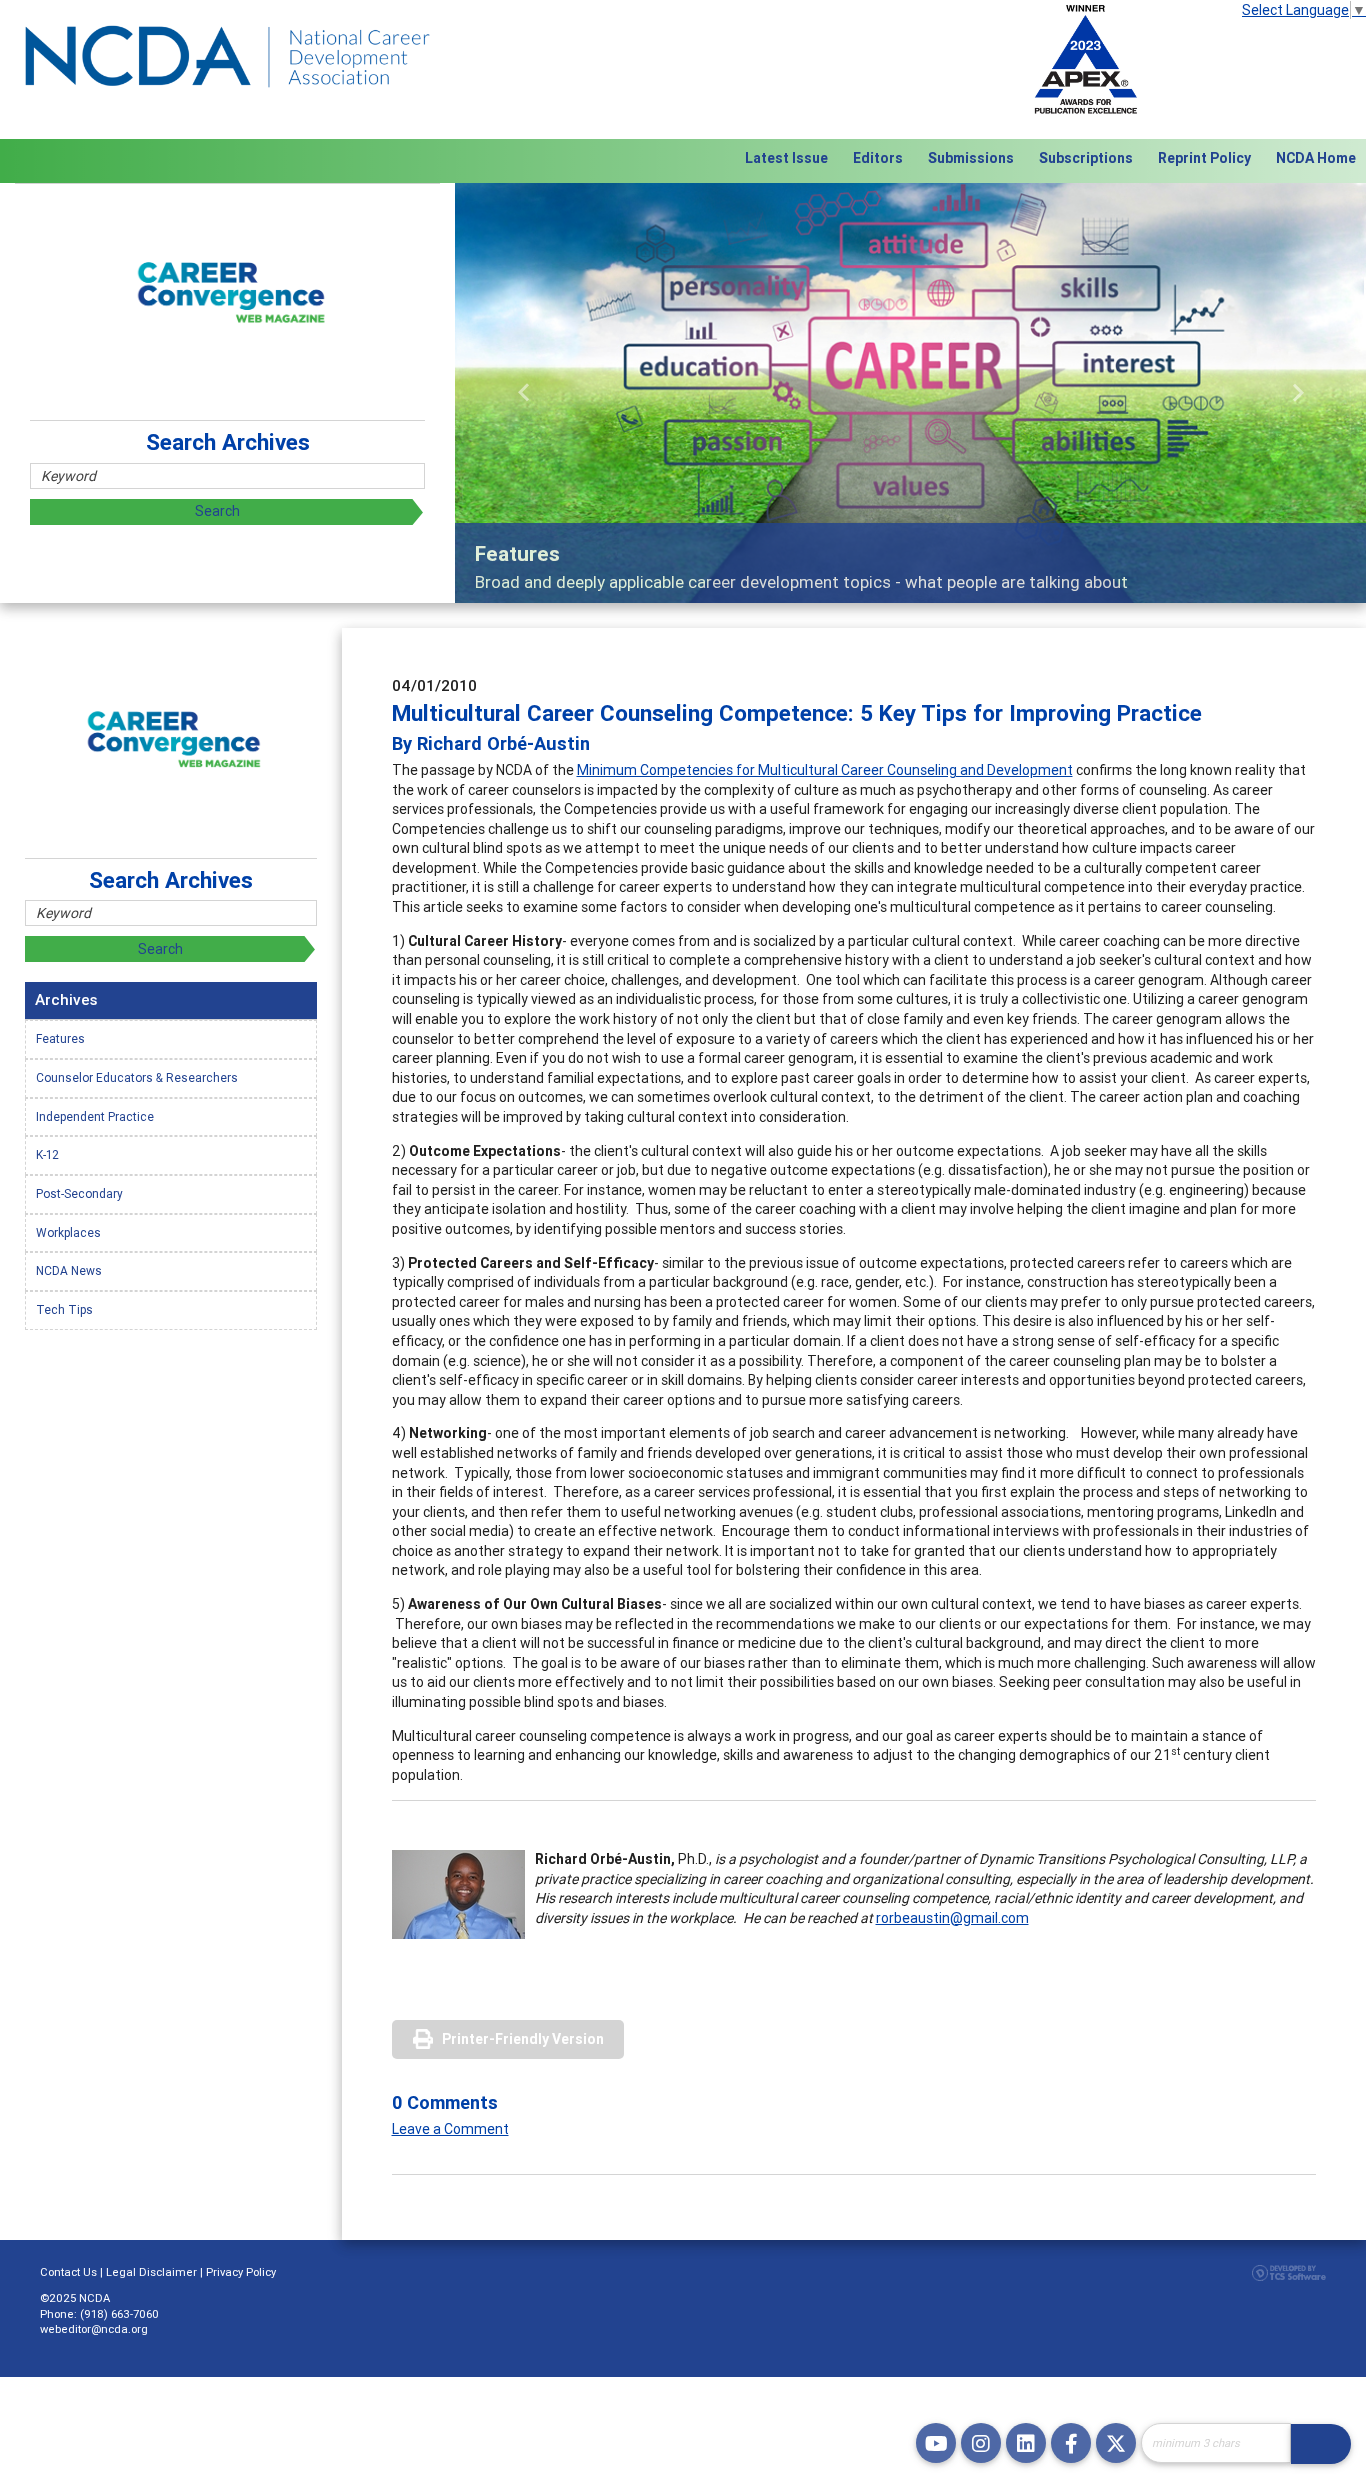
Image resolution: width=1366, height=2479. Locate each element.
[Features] (910, 393)
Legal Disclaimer (151, 2272)
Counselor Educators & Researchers (137, 1077)
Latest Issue (786, 158)
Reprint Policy (1204, 158)
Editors (878, 158)
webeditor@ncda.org (94, 2329)
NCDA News (69, 1270)
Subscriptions (1086, 158)
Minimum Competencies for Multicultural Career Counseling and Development (825, 770)
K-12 (47, 1154)
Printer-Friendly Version (523, 2039)
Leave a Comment (450, 2129)
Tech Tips (64, 1309)
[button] (523, 393)
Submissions (971, 158)
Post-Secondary (79, 1193)
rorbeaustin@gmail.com (952, 1918)
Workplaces (68, 1232)
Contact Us (68, 2272)
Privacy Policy (241, 2272)
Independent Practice (95, 1116)
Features (60, 1038)
